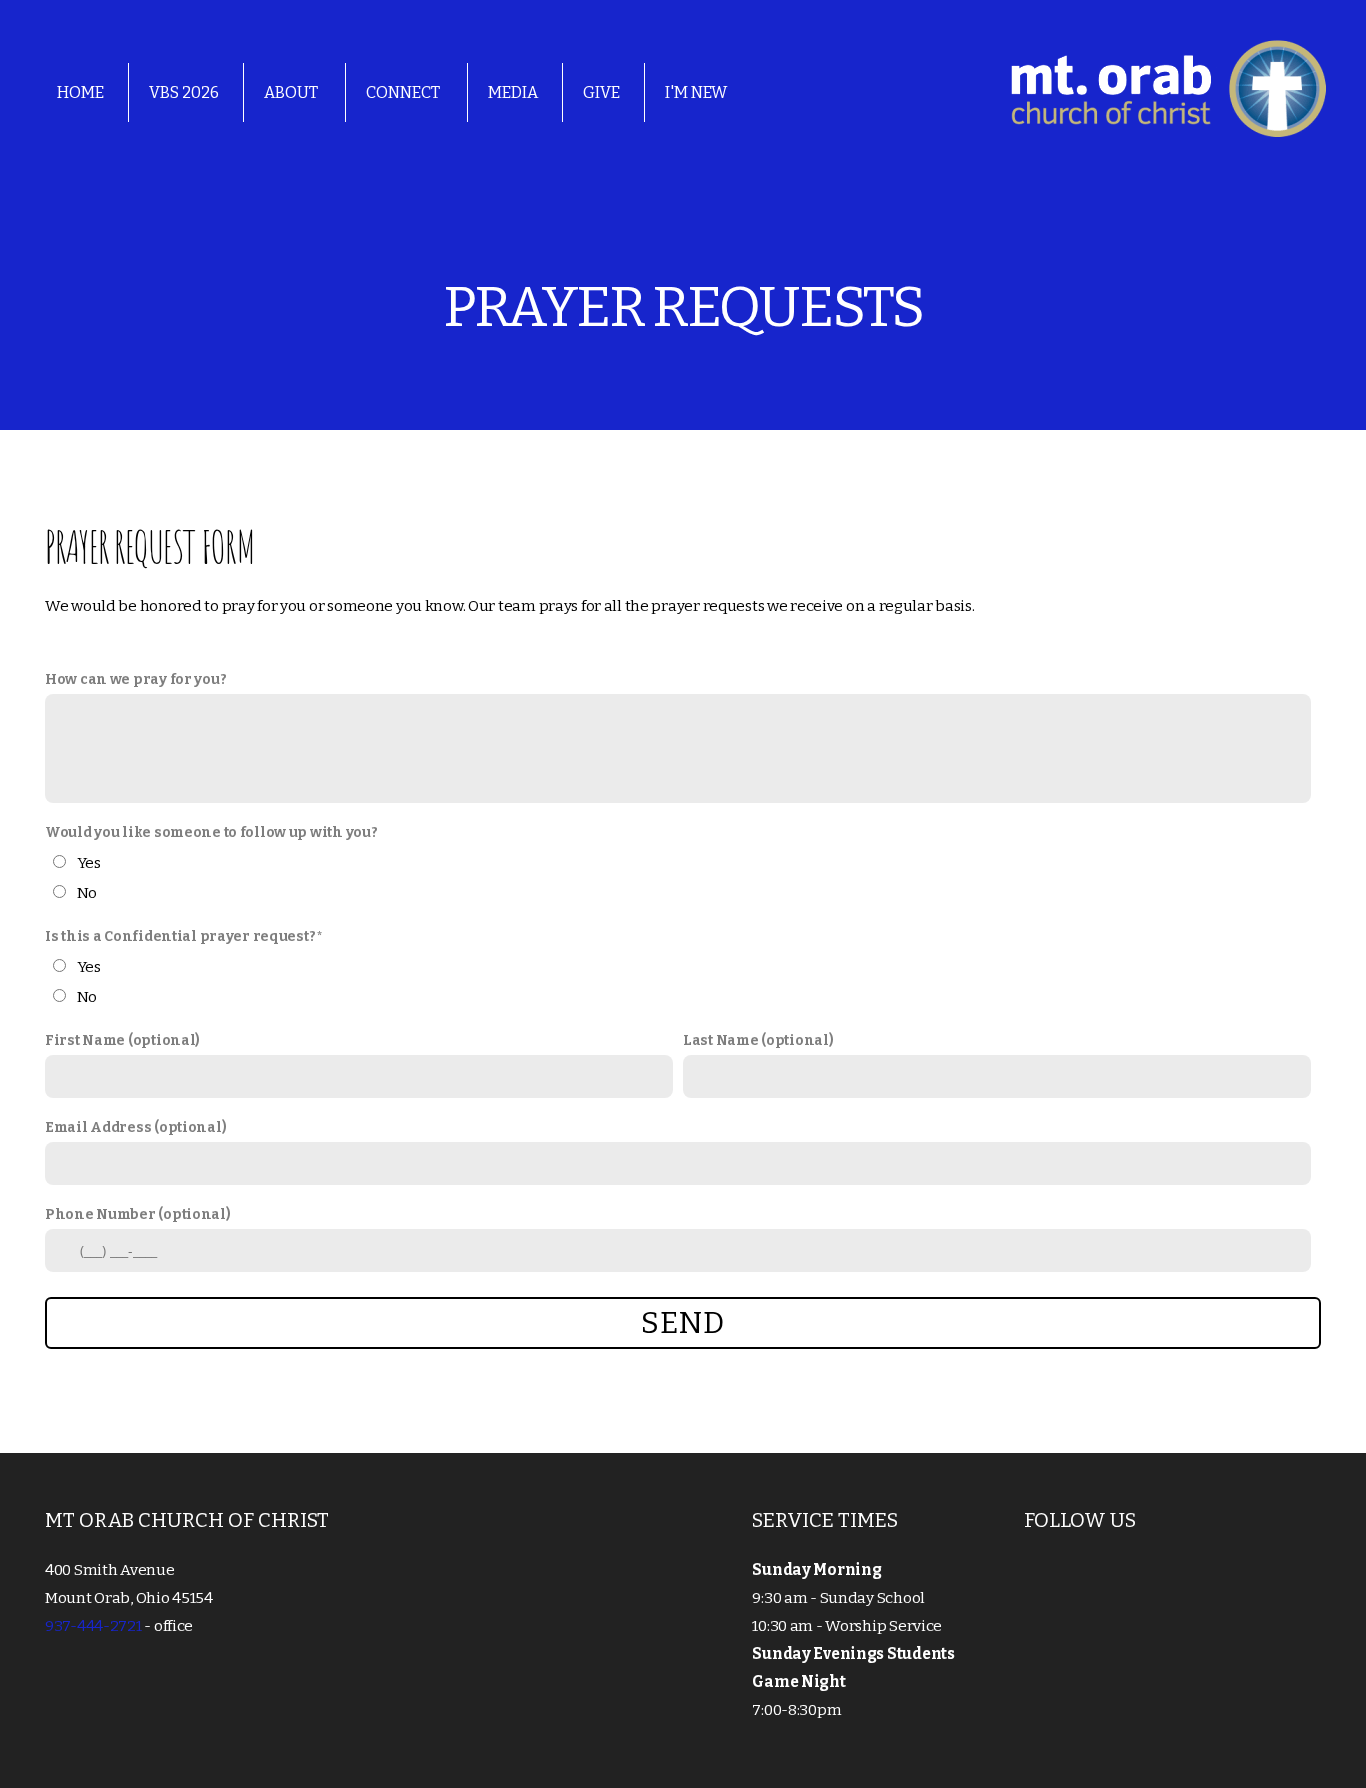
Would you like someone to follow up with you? (211, 832)
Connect (404, 92)
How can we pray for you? (135, 679)
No (87, 893)
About (292, 92)
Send (682, 1323)
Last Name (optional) (758, 1040)
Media (513, 92)
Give (601, 92)
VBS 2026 (184, 92)
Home (80, 92)
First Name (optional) (122, 1040)
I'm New (696, 92)
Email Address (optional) (135, 1127)
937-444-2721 (93, 1626)
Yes (89, 863)
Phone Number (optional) (138, 1214)
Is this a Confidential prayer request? (180, 936)
